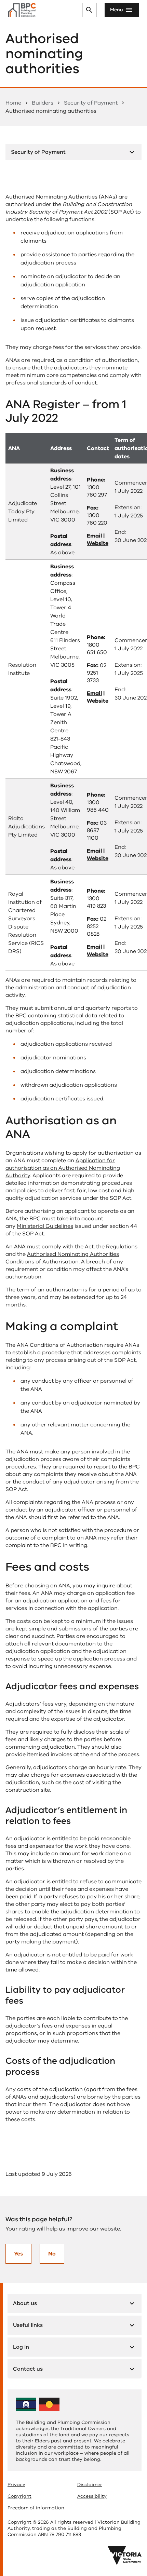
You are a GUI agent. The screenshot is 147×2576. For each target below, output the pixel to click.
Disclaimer (90, 2485)
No (52, 2254)
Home (13, 103)
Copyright (19, 2496)
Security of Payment (91, 103)
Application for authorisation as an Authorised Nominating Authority (63, 1168)
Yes (18, 2254)
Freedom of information (36, 2508)
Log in (21, 2347)
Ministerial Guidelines (45, 1226)
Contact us (28, 2369)
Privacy (16, 2485)
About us (25, 2303)
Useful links (28, 2325)
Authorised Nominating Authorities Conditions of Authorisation (62, 1258)
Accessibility (92, 2496)
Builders (43, 103)
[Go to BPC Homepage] (22, 10)
